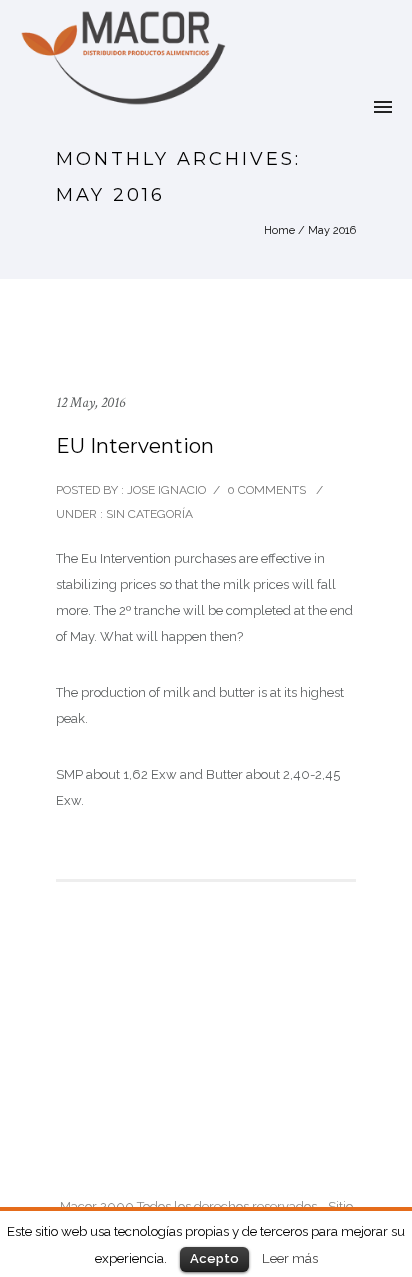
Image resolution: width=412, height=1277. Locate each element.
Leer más (290, 1258)
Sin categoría (148, 514)
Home (279, 230)
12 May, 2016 (90, 402)
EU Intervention (135, 446)
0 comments (266, 490)
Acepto (214, 1258)
